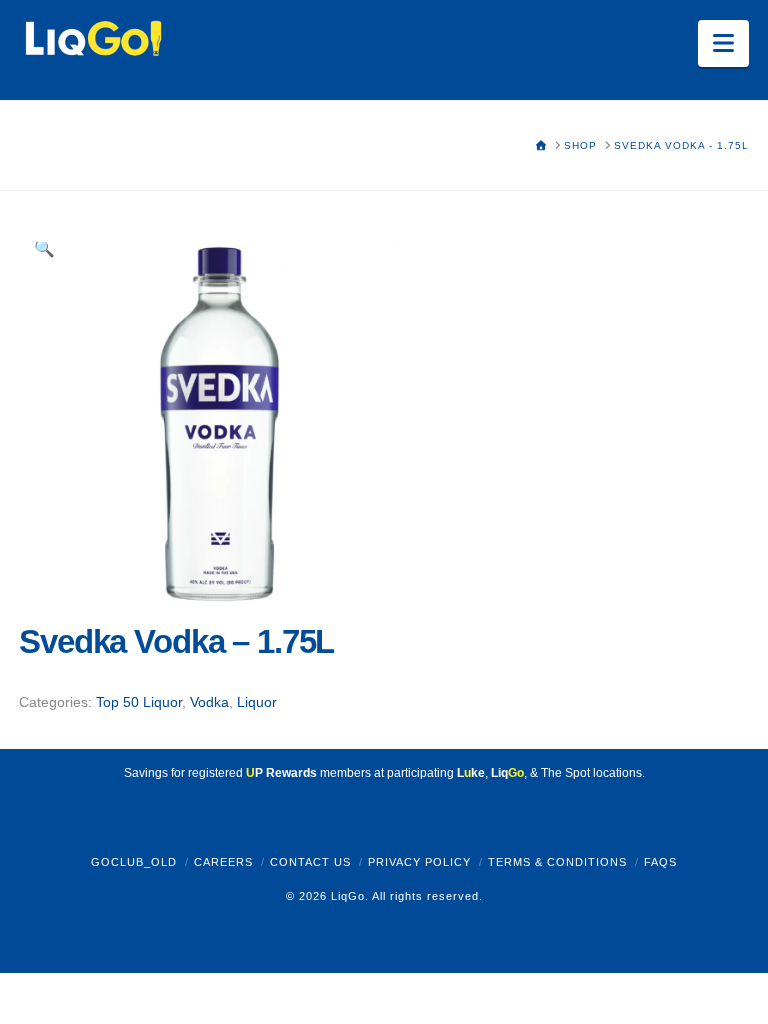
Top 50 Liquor (139, 702)
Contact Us (310, 862)
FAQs (660, 862)
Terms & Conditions (557, 862)
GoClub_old (134, 862)
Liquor (257, 702)
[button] (723, 43)
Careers (223, 862)
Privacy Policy (419, 862)
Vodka (209, 702)
